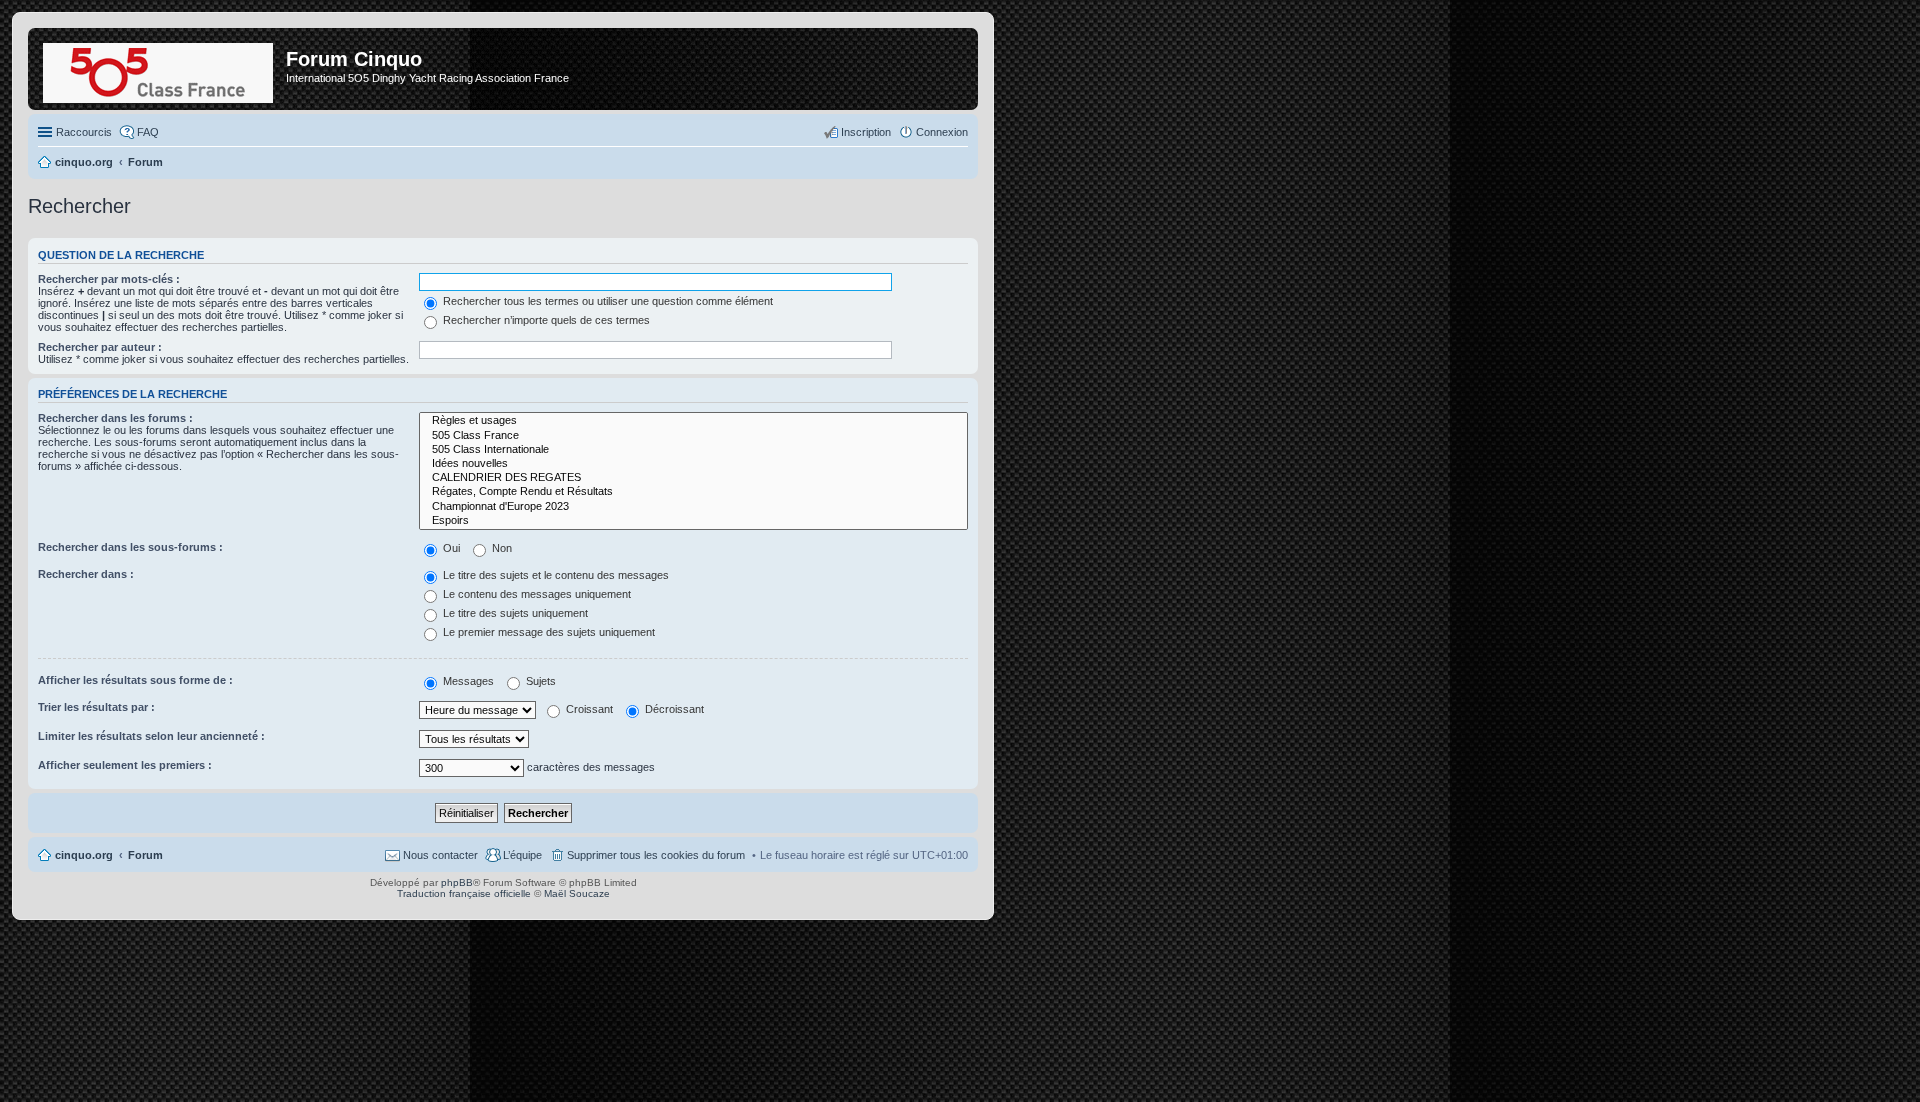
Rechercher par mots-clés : (109, 279)
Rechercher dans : (86, 574)
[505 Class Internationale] (693, 450)
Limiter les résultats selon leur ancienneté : (151, 736)
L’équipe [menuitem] (522, 855)
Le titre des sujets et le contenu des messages (554, 575)
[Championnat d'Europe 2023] (693, 507)
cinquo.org (84, 855)
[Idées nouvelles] (693, 464)
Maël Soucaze (577, 893)
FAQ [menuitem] (148, 132)
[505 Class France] (693, 436)
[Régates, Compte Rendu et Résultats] (693, 492)
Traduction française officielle (464, 893)
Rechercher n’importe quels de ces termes (545, 320)
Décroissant (673, 709)
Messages (467, 681)
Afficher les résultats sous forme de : (135, 680)
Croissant (588, 709)
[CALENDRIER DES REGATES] (693, 478)
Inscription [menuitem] (866, 132)
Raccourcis (84, 132)
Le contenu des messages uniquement (535, 594)
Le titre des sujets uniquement (514, 613)
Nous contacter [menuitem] (440, 855)
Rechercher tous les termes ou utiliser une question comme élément (606, 301)
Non (500, 548)
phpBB (457, 882)
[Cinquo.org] (159, 69)
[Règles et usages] (693, 421)
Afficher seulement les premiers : (125, 765)
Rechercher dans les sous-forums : (130, 547)
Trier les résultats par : (96, 707)
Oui (450, 548)
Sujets (539, 681)
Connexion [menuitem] (942, 132)
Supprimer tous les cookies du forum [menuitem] (656, 855)
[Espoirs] (693, 521)
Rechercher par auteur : (100, 347)
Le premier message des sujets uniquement (547, 632)
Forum (145, 855)
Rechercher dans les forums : (115, 418)
